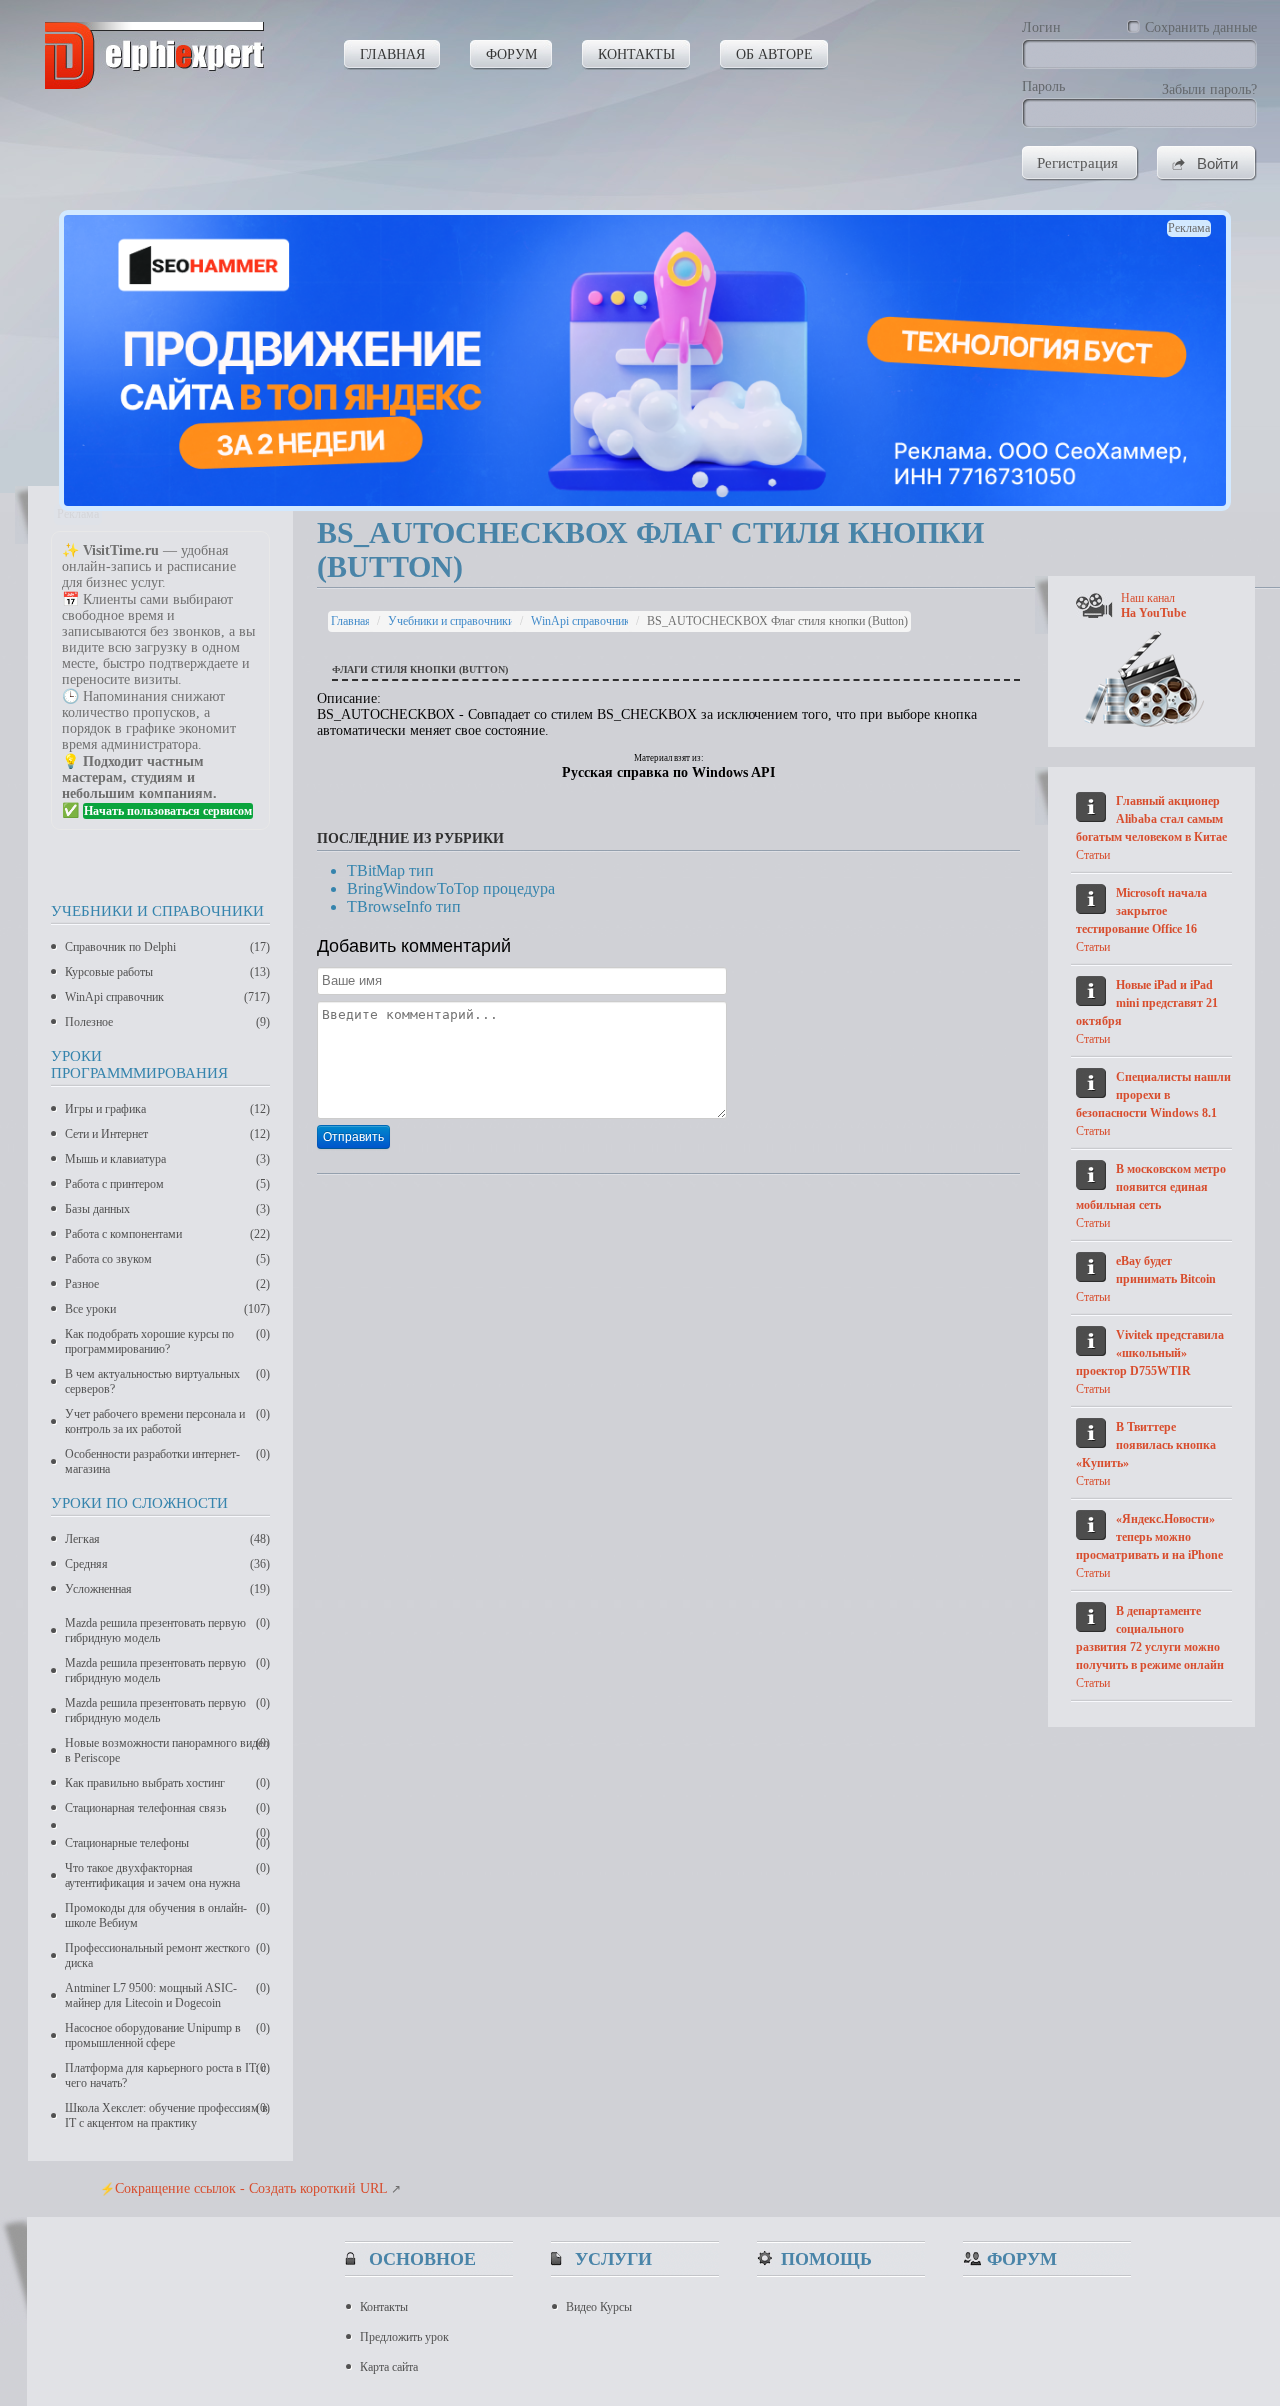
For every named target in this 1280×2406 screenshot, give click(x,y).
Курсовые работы (167, 972)
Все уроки (167, 1309)
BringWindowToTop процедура (451, 888)
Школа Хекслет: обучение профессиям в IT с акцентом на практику (167, 2115)
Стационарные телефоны (167, 1843)
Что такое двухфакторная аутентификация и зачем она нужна (167, 1875)
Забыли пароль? (1209, 89)
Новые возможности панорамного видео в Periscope (167, 1750)
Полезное (167, 1022)
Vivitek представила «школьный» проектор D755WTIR (1150, 1353)
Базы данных (167, 1209)
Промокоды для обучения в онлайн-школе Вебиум (167, 1915)
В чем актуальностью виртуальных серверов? (167, 1381)
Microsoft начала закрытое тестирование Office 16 (1141, 911)
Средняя (167, 1564)
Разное (167, 1284)
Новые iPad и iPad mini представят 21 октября (1147, 1003)
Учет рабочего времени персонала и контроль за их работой (167, 1421)
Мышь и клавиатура (167, 1159)
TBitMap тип (390, 870)
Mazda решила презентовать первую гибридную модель (167, 1630)
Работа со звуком (167, 1259)
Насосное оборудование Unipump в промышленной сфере (167, 2035)
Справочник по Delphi (167, 947)
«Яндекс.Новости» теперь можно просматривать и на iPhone (1149, 1537)
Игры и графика (167, 1109)
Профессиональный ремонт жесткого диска (167, 1955)
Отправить (353, 1137)
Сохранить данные (1201, 27)
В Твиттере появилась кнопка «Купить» (1146, 1445)
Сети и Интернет (167, 1134)
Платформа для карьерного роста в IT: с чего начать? (167, 2075)
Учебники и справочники (451, 621)
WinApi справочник (167, 997)
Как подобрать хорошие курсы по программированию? (167, 1341)
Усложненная (167, 1589)
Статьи (1093, 855)
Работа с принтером (167, 1184)
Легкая (167, 1539)
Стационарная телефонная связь (167, 1808)
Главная (351, 621)
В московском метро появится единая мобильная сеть (1151, 1187)
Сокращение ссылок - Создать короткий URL (251, 2188)
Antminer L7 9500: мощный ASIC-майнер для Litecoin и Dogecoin (167, 1995)
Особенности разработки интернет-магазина (167, 1461)
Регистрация (1077, 163)
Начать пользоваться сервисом (168, 811)
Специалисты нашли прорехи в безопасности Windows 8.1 (1153, 1095)
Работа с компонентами (167, 1234)
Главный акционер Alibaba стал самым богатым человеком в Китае (1151, 819)
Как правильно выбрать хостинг (167, 1783)
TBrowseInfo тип (404, 906)
